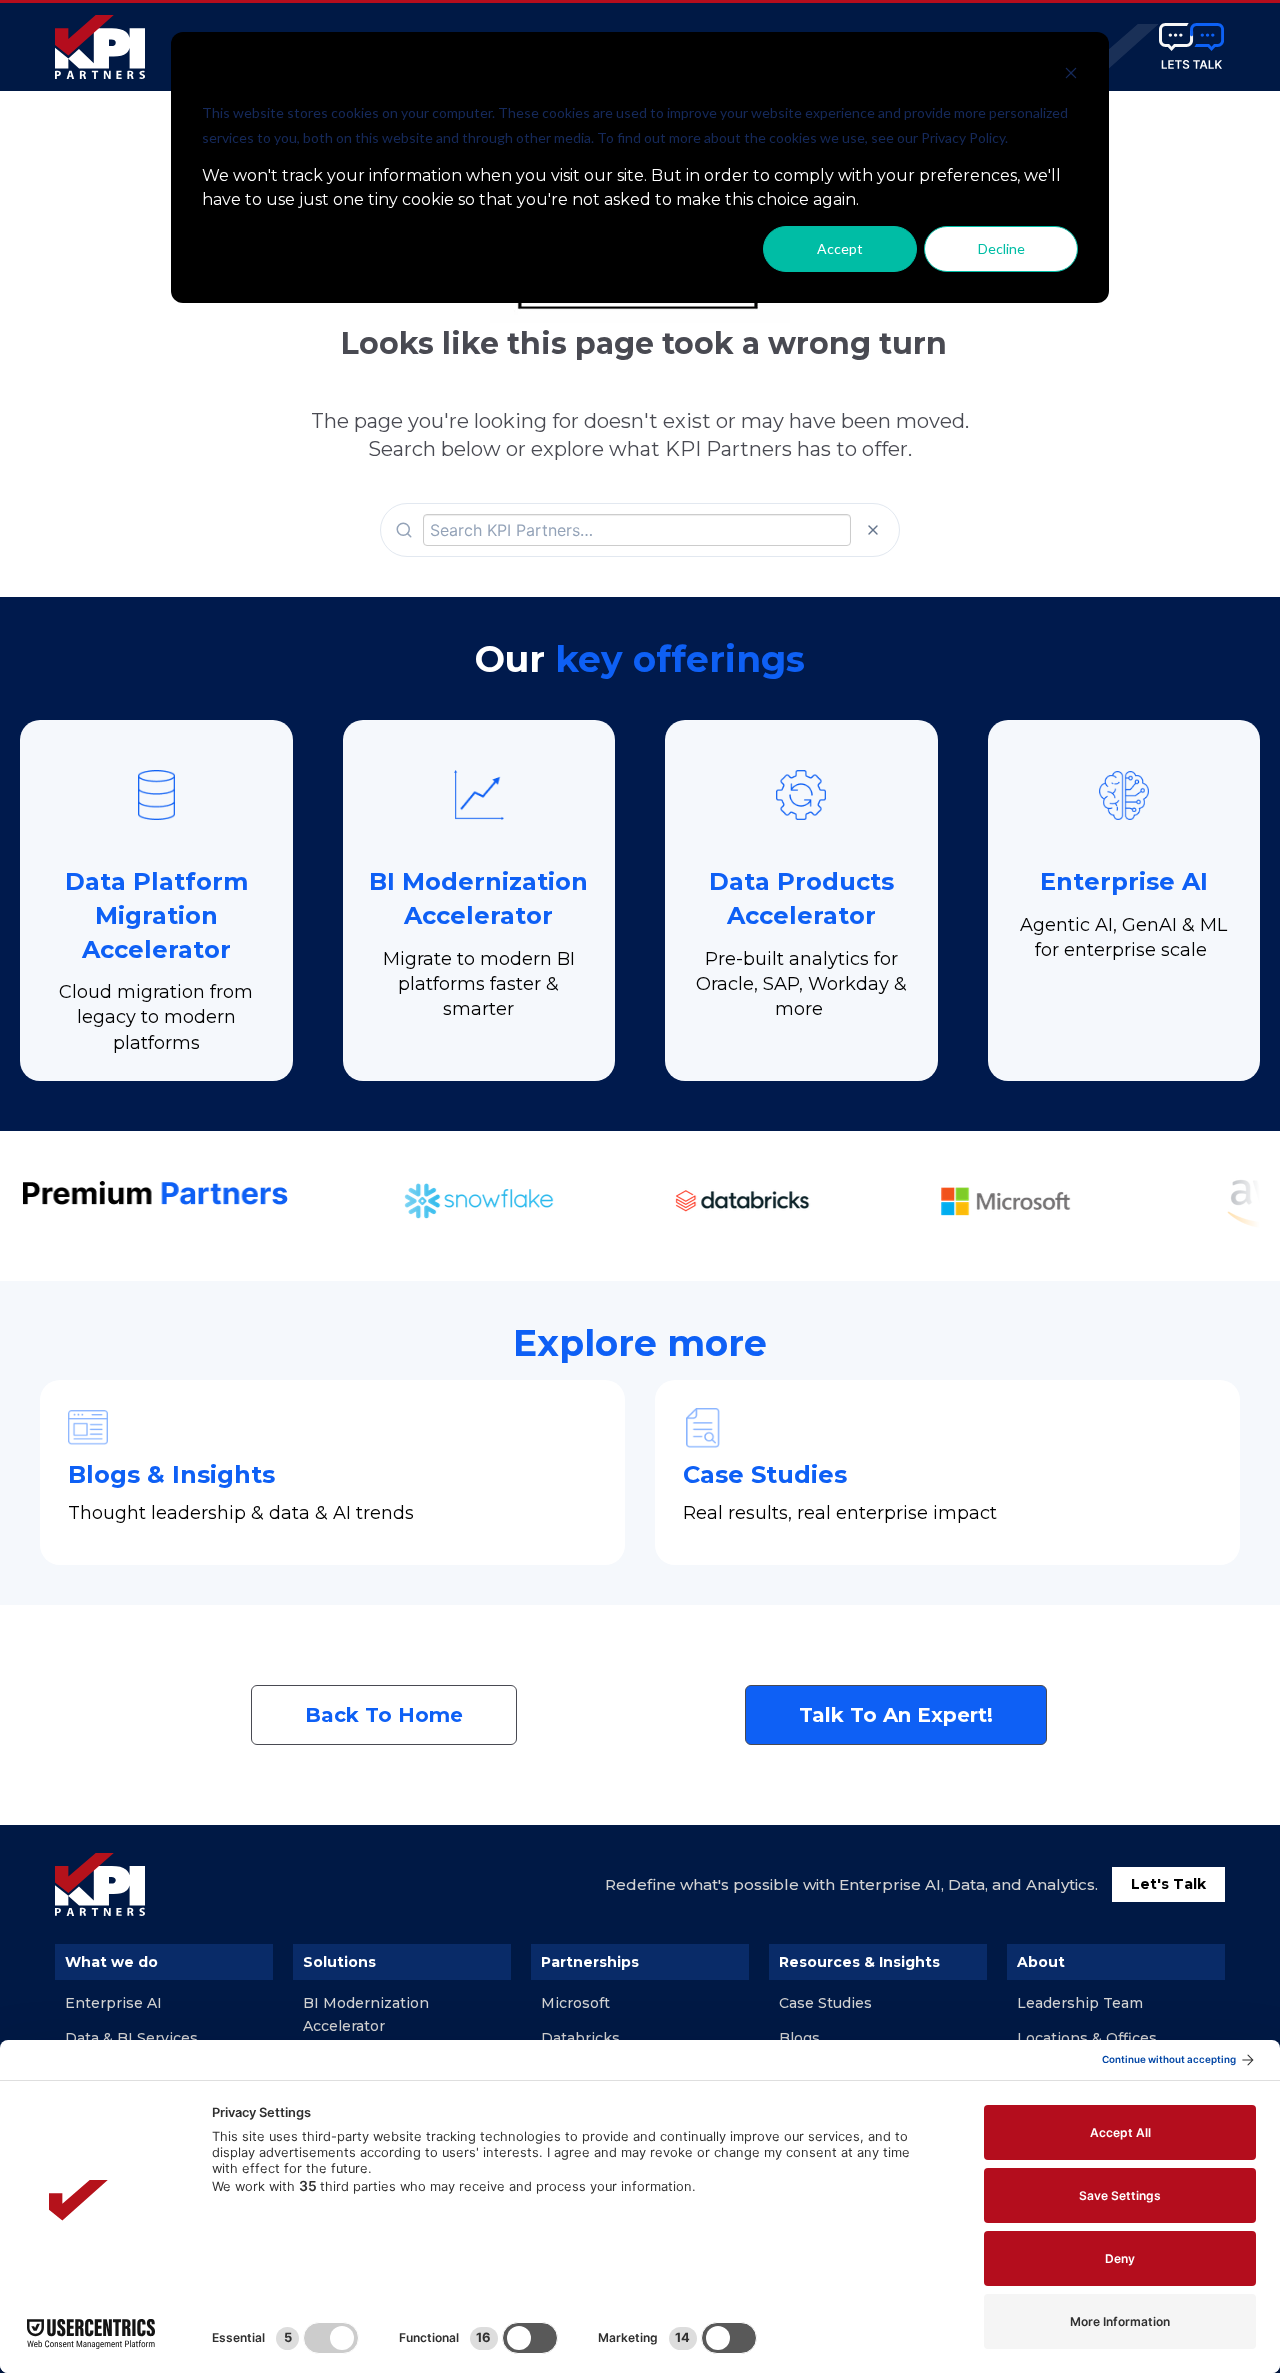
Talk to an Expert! (896, 1715)
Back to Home (384, 1715)
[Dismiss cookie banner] (1071, 75)
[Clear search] (873, 530)
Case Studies (825, 2003)
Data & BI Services (131, 2038)
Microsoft (575, 2003)
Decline (1001, 248)
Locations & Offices (1087, 2038)
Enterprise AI (113, 2003)
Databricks (580, 2038)
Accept (840, 248)
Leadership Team (1080, 2003)
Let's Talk (1168, 1884)
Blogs (799, 2038)
